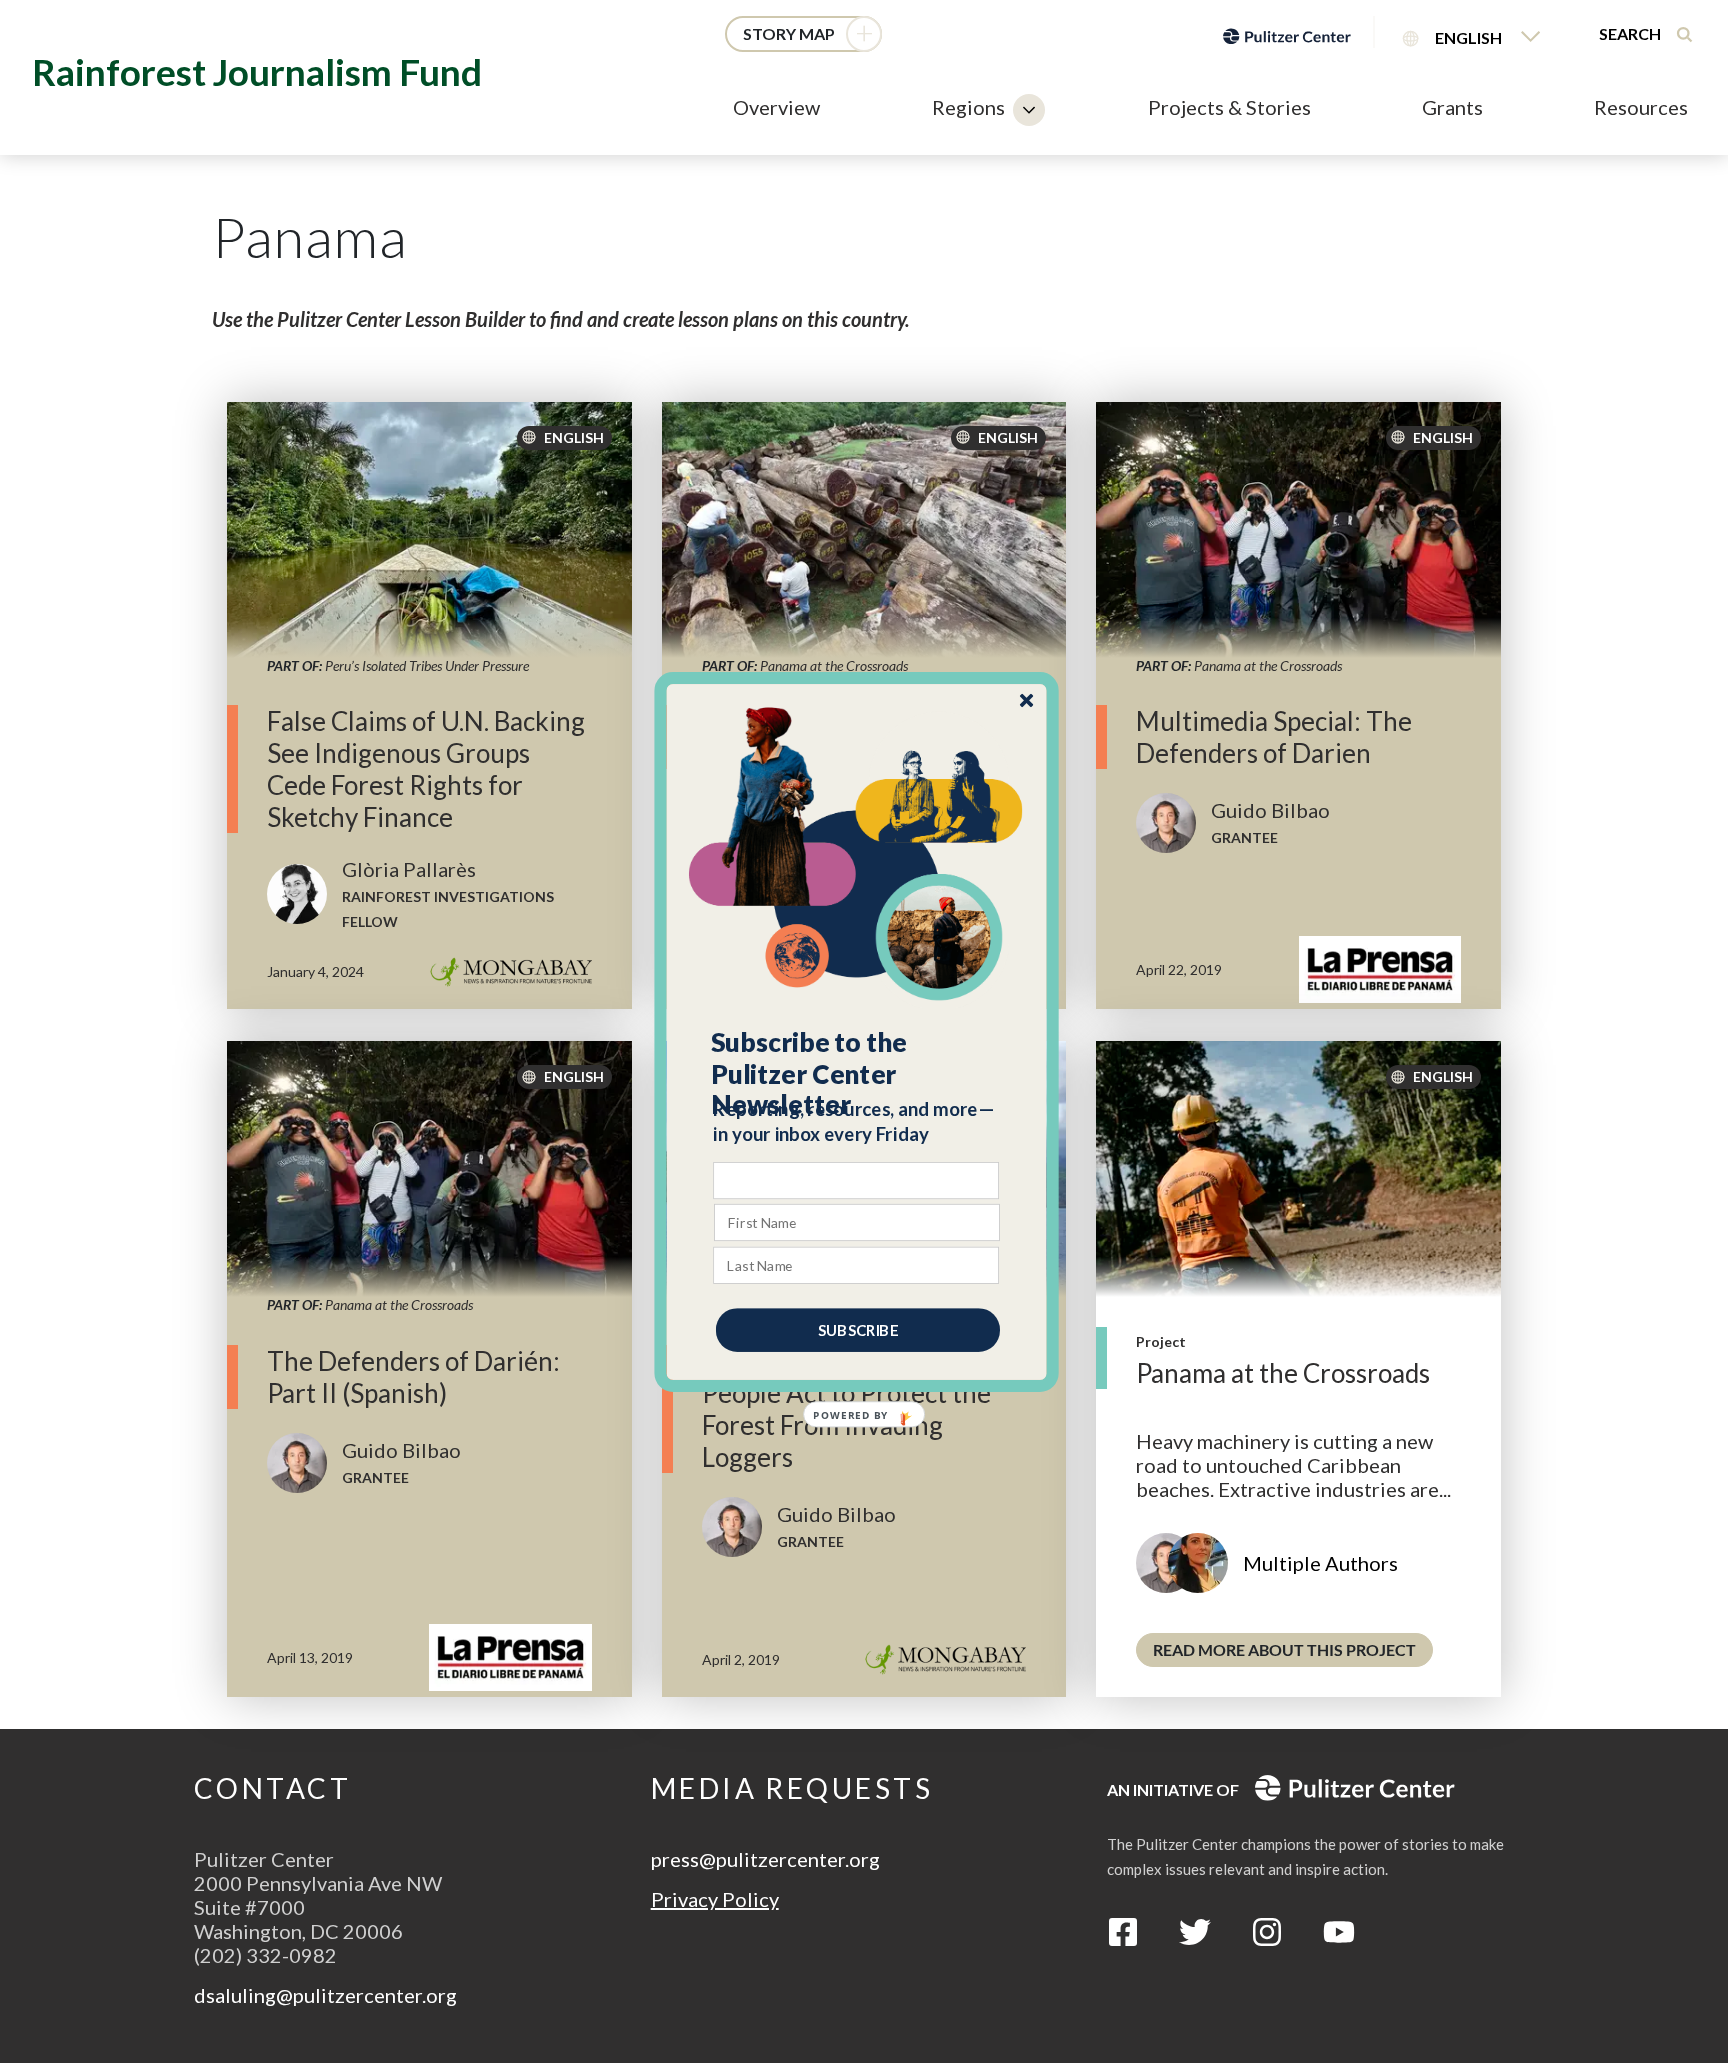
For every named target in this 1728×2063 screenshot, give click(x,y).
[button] (857, 1073)
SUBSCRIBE (858, 1329)
